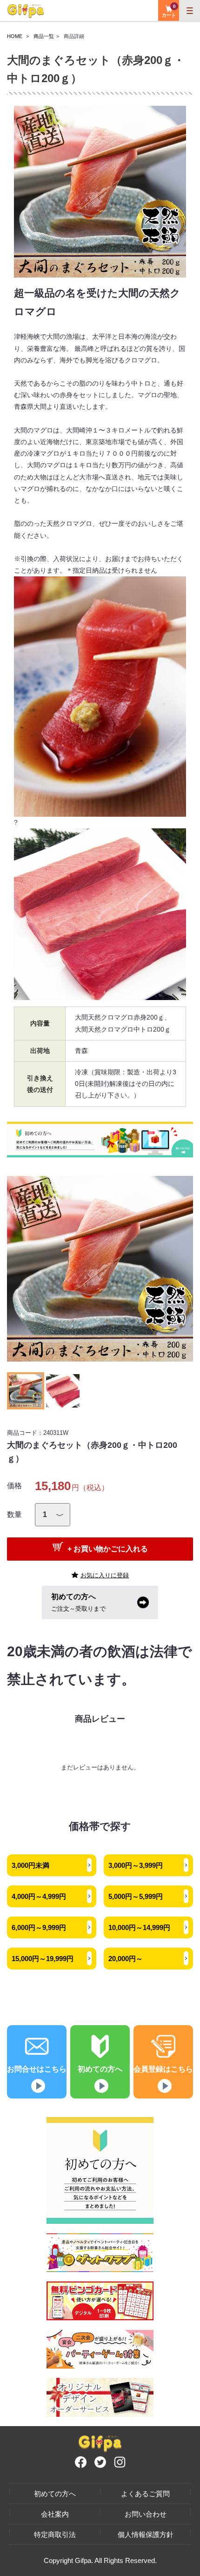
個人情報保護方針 (146, 2534)
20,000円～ (126, 1959)
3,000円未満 (30, 1865)
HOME (15, 36)
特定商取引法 (55, 2534)
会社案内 (55, 2514)
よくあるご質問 (145, 2494)
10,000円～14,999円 (139, 1927)
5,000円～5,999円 (136, 1896)
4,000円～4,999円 (39, 1896)
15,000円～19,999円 (43, 1959)
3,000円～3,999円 (136, 1865)
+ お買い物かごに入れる (108, 1549)
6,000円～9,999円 (39, 1927)
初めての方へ (55, 2494)
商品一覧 (44, 36)
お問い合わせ (146, 2514)
